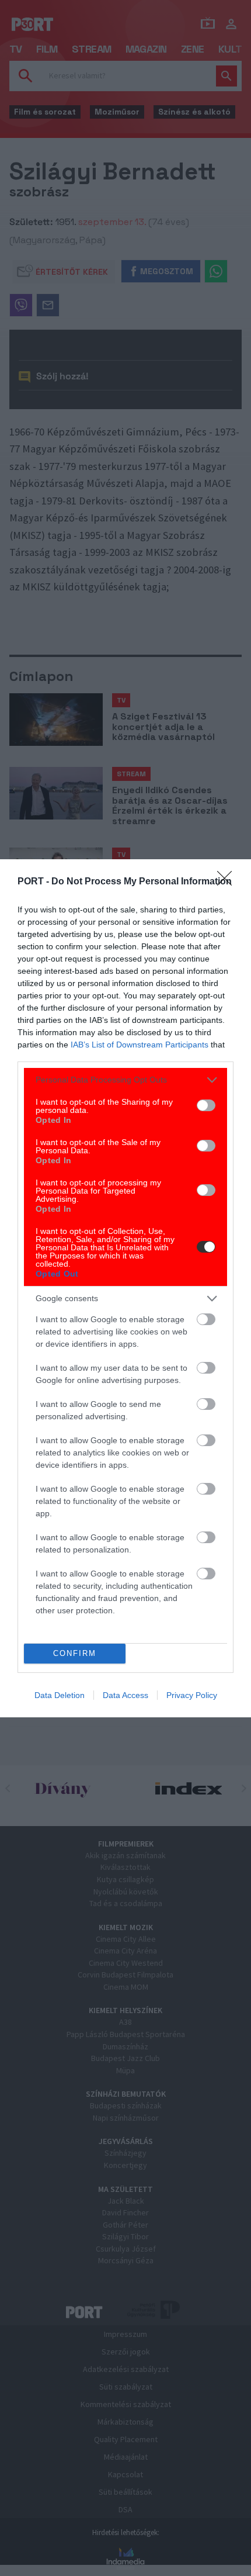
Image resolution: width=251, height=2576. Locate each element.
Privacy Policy (192, 1695)
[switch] (206, 1105)
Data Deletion (60, 1695)
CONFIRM (75, 1653)
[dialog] (125, 1288)
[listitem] (125, 1080)
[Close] (228, 882)
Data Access (125, 1695)
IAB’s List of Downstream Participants (140, 1045)
